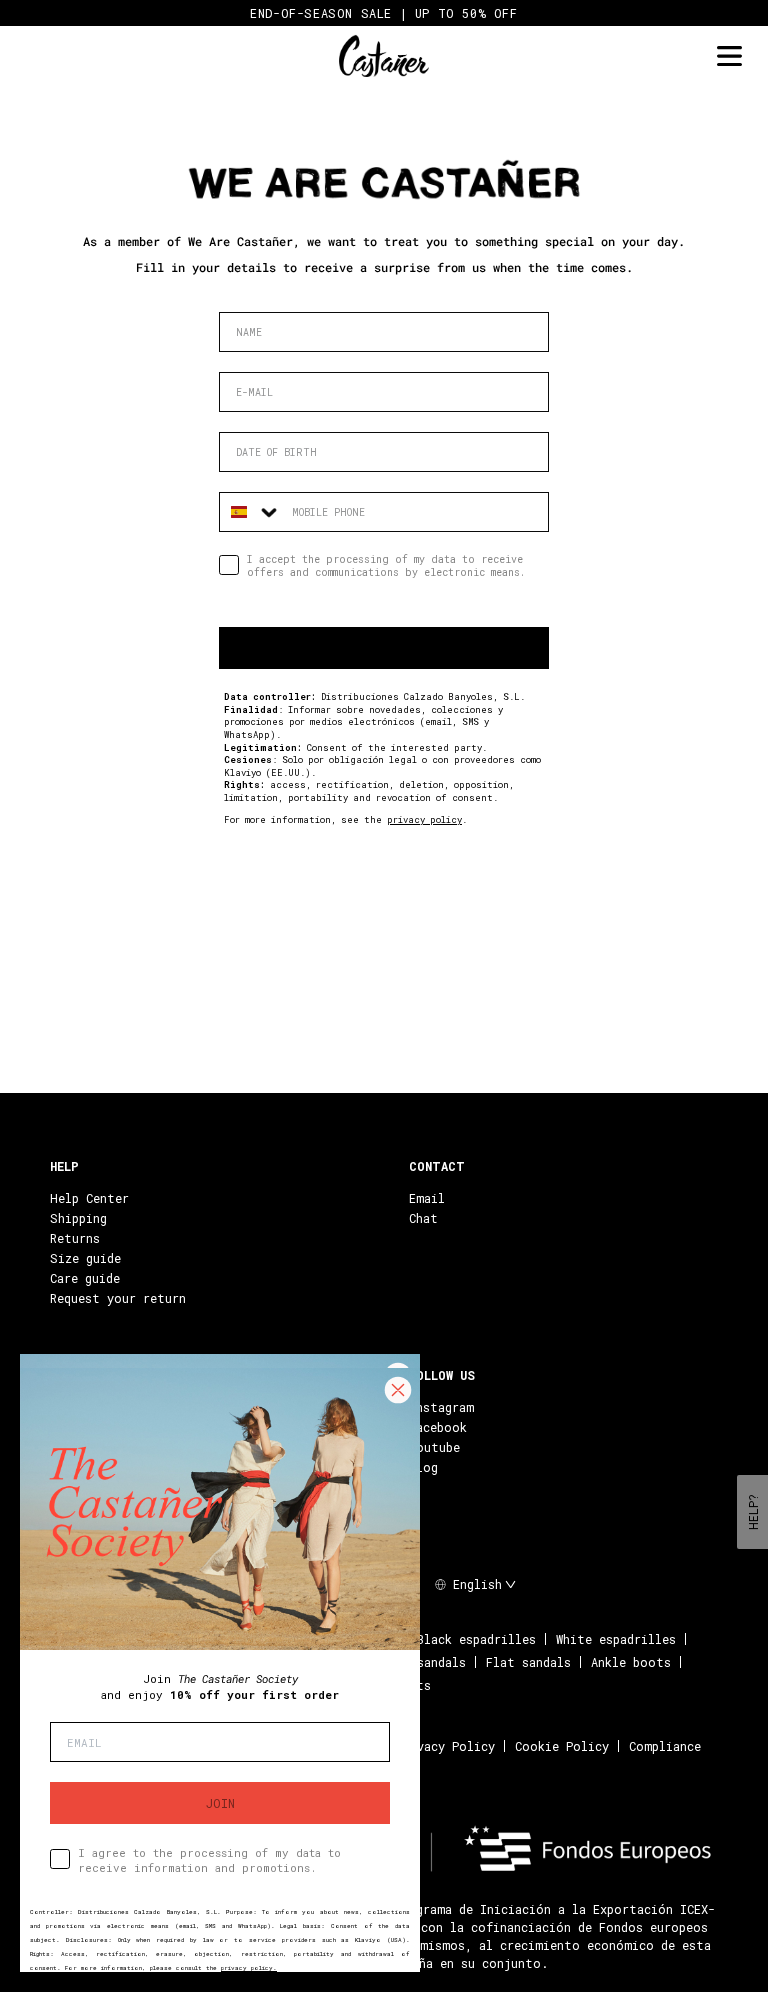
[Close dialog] (398, 1390)
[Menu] (729, 56)
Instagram (441, 1407)
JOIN (220, 1803)
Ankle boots (631, 1662)
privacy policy (424, 819)
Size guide (85, 1258)
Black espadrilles (476, 1639)
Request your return (118, 1298)
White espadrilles (616, 1639)
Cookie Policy (562, 1746)
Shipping (78, 1218)
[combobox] (251, 512)
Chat (423, 1218)
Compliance (665, 1746)
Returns (75, 1238)
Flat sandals (528, 1662)
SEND (384, 648)
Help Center (89, 1198)
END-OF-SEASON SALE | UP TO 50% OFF (383, 13)
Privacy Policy (445, 1746)
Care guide (85, 1278)
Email (427, 1198)
